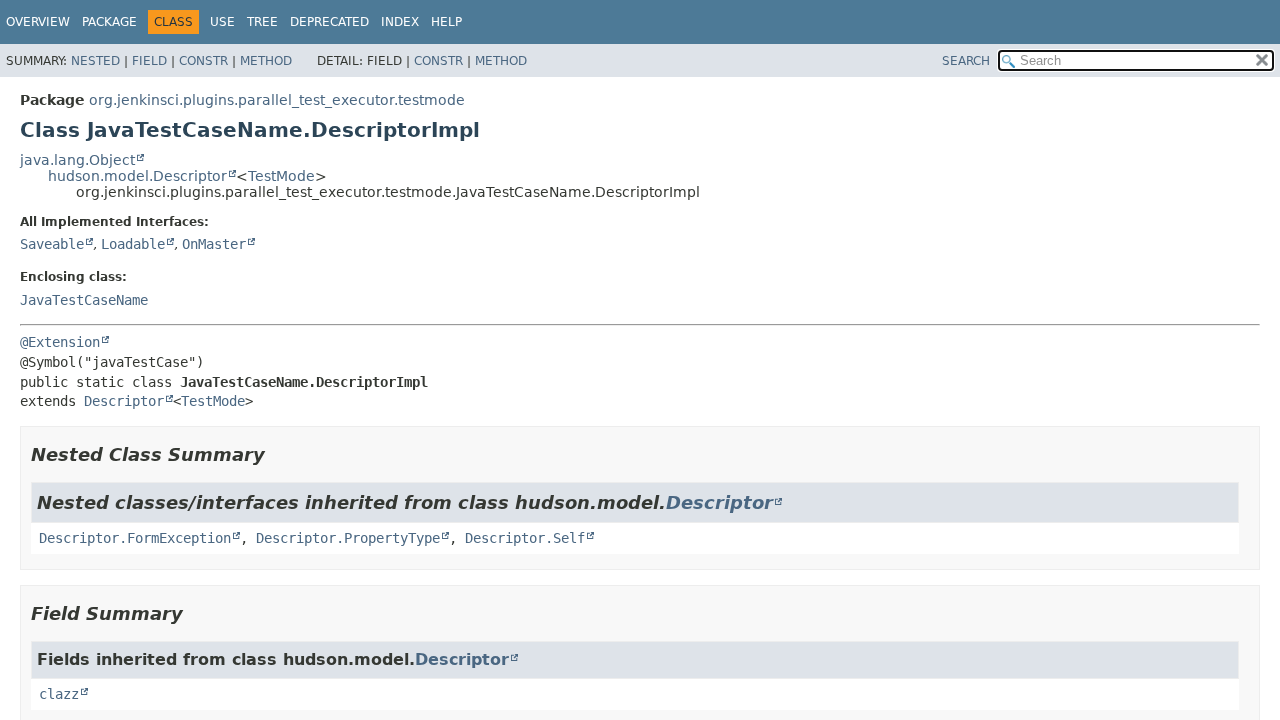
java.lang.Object (77, 160)
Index (400, 22)
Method (266, 61)
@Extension (60, 342)
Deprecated (329, 22)
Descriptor (124, 401)
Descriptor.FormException (135, 538)
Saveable (52, 244)
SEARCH (966, 61)
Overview (38, 22)
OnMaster (214, 244)
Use (222, 22)
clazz (59, 694)
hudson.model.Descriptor (137, 176)
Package (109, 22)
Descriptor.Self (525, 538)
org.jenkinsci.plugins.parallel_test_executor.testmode (277, 100)
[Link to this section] (279, 454)
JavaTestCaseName (84, 300)
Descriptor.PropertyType (348, 538)
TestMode (281, 176)
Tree (262, 22)
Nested (95, 61)
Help (446, 22)
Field (149, 61)
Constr (203, 61)
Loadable (133, 244)
